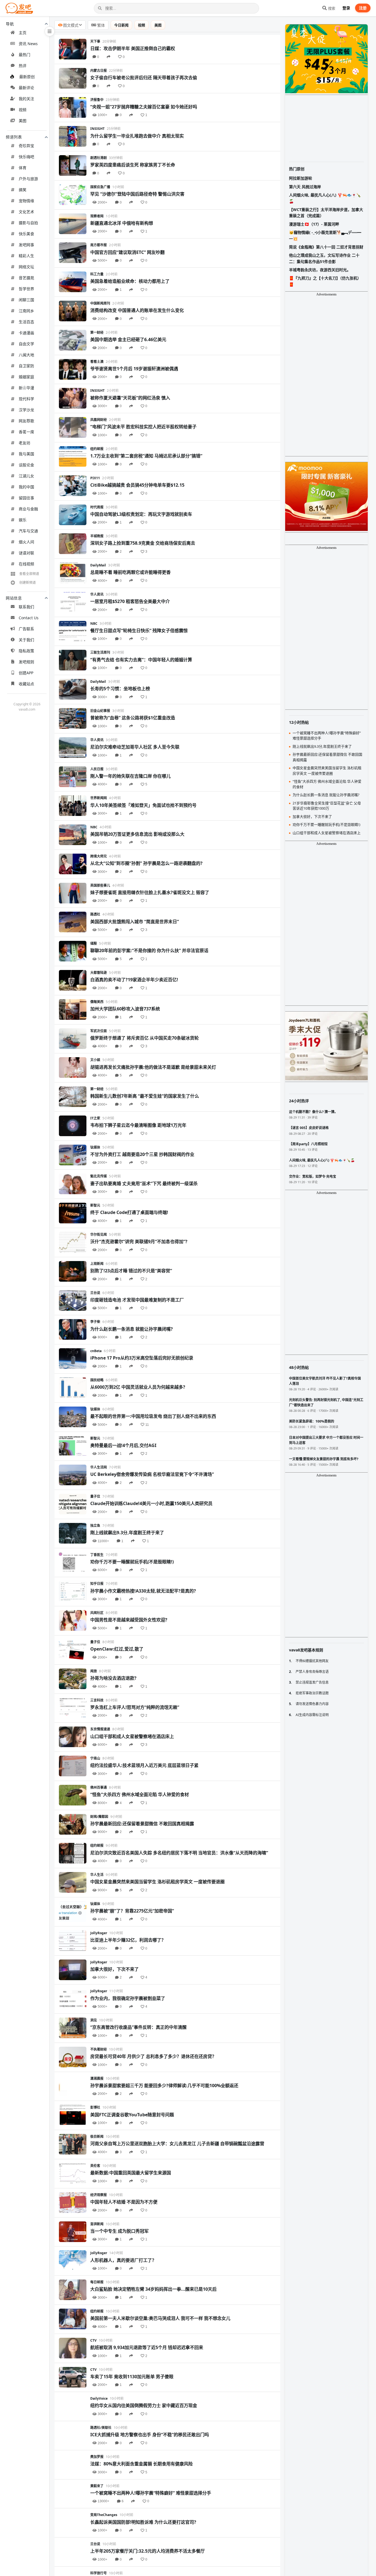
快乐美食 (26, 234)
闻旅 (94, 1671)
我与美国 (26, 454)
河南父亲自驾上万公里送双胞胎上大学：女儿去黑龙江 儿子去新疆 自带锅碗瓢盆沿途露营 (177, 2144)
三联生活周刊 (100, 652)
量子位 (95, 1496)
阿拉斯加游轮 (301, 178)
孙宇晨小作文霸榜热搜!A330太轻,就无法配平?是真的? (143, 1591)
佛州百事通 (99, 1787)
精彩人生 (26, 256)
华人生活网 (99, 1467)
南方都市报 (99, 245)
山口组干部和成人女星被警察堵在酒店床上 (132, 1736)
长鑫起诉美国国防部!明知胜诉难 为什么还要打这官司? (143, 2522)
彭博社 (95, 2107)
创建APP (26, 673)
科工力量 (97, 274)
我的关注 (26, 99)
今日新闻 (121, 25)
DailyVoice (99, 2398)
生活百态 (26, 322)
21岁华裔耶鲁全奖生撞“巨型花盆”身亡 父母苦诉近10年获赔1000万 (327, 806)
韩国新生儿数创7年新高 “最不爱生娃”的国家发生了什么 (145, 1096)
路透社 (95, 914)
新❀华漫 (26, 388)
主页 (23, 33)
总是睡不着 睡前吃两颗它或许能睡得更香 (130, 572)
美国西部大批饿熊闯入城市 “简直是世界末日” (135, 922)
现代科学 (26, 399)
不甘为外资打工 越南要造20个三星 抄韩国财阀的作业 (142, 1154)
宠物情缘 (26, 201)
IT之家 (95, 1118)
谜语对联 (26, 553)
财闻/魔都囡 (99, 1817)
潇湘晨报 (97, 2078)
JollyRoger (99, 1933)
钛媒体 (95, 1147)
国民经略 (97, 1380)
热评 (23, 66)
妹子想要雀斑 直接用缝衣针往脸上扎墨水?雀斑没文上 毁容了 (150, 892)
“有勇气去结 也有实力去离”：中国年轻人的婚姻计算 (141, 660)
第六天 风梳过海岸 (305, 187)
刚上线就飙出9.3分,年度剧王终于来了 (127, 1533)
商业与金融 (28, 509)
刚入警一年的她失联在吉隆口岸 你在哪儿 (130, 776)
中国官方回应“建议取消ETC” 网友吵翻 (127, 252)
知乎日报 (97, 1584)
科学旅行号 (99, 2573)
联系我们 (26, 607)
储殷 (94, 943)
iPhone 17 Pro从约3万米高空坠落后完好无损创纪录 (142, 1358)
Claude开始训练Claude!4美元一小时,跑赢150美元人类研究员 (151, 1503)
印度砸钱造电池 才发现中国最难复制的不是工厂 (137, 1300)
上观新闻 (97, 1264)
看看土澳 (97, 362)
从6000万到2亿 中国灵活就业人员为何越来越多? (138, 1387)
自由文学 (26, 344)
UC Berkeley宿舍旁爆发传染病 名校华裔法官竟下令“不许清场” (152, 1474)
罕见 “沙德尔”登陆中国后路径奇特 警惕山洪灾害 (137, 194)
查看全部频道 (29, 574)
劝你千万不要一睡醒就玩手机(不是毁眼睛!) (132, 1562)
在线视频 (26, 564)
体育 (23, 168)
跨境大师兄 (99, 856)
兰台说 (95, 1293)
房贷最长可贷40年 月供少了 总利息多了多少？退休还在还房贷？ (153, 2056)
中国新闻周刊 (100, 303)
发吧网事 (26, 245)
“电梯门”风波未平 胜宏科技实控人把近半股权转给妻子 (143, 427)
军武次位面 (99, 1031)
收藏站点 (26, 684)
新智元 (95, 1205)
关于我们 (26, 640)
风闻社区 (97, 1613)
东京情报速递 (100, 1729)
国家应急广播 (100, 187)
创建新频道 (28, 583)
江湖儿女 (26, 476)
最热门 (24, 55)
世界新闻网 (99, 798)
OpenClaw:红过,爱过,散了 (117, 1649)
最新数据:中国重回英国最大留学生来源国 (131, 2173)
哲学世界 (26, 289)
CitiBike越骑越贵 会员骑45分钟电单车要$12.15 (137, 485)
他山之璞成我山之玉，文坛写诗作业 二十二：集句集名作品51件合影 (324, 258)
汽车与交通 (28, 531)
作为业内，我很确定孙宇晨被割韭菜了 (128, 1998)
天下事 (95, 41)
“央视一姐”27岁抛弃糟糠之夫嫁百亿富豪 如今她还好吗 (144, 107)
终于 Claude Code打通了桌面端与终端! (129, 1212)
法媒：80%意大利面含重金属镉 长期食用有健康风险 (141, 2464)
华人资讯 (97, 594)
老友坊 (24, 443)
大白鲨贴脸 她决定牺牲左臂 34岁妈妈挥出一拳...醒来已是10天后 (153, 2289)
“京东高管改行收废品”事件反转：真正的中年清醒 (138, 2027)
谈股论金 (26, 465)
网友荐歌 (26, 421)
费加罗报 (97, 2457)
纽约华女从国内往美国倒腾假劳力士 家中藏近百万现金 (144, 2405)
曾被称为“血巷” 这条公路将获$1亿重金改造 (133, 718)
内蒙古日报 (99, 71)
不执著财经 (99, 2049)
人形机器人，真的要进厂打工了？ (123, 2260)
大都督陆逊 (99, 973)
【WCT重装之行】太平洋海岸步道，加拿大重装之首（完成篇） (326, 213)
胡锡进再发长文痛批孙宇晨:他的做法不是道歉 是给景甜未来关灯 (153, 1067)
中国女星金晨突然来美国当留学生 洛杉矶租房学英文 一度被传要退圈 (157, 1882)
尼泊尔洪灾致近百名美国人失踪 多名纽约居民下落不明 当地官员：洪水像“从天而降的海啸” (179, 1853)
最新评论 (26, 88)
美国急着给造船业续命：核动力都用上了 (130, 281)
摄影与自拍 (28, 223)
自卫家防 (26, 366)
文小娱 (95, 1060)
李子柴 (95, 1322)
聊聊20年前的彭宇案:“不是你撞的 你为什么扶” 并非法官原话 (149, 950)
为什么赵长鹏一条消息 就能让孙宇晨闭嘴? (132, 1329)
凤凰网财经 (99, 420)
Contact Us (29, 618)
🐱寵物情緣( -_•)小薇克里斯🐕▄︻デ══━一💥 (325, 235)
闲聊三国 (26, 300)
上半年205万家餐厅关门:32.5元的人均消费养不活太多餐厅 (148, 2551)
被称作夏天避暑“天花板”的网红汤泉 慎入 (130, 398)
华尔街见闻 (99, 1234)
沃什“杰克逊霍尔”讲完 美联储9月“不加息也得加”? (139, 1242)
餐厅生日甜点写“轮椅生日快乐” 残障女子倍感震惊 (139, 631)
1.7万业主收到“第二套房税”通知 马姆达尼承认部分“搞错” (146, 456)
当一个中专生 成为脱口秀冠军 (119, 2231)
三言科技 (97, 1700)
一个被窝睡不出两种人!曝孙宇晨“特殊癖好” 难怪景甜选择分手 (151, 2493)
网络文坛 (26, 267)
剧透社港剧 (99, 158)
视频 (23, 110)
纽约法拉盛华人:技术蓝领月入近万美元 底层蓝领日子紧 (144, 1765)
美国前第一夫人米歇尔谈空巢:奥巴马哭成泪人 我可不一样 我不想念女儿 (160, 2318)
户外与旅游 (28, 179)
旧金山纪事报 (100, 711)
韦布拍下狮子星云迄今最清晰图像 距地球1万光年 (138, 1125)
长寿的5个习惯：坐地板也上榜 (120, 689)
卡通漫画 (26, 333)
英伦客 (95, 2166)
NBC (94, 624)
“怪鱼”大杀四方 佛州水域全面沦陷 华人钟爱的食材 (140, 1794)
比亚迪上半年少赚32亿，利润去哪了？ (128, 1940)
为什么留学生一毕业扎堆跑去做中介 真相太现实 (137, 136)
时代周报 (97, 507)
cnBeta (96, 1351)
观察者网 (97, 216)
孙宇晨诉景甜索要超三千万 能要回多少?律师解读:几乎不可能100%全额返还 (164, 2086)
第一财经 (97, 332)
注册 (363, 8)
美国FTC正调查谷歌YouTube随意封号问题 (132, 2115)
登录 (346, 8)
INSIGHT (97, 129)
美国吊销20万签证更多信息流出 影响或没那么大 (137, 834)
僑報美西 (97, 1002)
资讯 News (28, 44)
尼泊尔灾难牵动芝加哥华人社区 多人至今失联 (135, 747)
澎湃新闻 (97, 2224)
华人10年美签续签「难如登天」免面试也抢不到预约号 (143, 805)
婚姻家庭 (26, 377)
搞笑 (23, 190)
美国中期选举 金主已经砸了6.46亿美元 (128, 339)
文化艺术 (26, 212)
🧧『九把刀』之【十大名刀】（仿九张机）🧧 (325, 281)
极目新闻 (97, 2137)
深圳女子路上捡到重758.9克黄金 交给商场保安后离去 (143, 543)
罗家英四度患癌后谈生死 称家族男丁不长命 (133, 165)
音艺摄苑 (26, 278)
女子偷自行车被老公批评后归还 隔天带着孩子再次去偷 (144, 78)
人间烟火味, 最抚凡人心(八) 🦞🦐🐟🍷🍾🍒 (325, 198)
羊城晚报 (97, 536)
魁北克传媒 (99, 1176)
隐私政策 (26, 651)
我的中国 (26, 487)
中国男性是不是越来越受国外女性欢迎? (129, 1620)
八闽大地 (26, 355)
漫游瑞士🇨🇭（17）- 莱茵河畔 (314, 224)
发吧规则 (26, 662)
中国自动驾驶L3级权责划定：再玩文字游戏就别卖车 (141, 514)
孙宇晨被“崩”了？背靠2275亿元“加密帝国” (132, 1911)
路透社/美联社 (101, 2428)
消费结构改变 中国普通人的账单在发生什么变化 (137, 310)
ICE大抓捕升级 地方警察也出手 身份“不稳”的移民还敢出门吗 (150, 2435)
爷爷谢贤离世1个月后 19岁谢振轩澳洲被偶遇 (134, 369)
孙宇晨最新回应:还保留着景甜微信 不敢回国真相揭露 (142, 1824)
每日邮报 (97, 2282)
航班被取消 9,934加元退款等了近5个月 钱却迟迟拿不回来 (147, 2347)
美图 (23, 121)
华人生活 (97, 1875)
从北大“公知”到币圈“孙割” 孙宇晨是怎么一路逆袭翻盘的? (146, 863)
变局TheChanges (104, 2515)
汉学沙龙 (26, 410)
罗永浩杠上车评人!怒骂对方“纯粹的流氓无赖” (135, 1707)
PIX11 (95, 478)
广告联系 (26, 629)
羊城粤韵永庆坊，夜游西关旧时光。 (320, 270)
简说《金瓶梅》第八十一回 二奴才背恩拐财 (326, 247)
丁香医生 (97, 1555)
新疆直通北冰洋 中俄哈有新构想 (122, 223)
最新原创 (27, 77)
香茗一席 (26, 432)
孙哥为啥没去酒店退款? (113, 1678)
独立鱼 (95, 1526)
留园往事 (26, 498)
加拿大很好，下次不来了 (115, 1969)
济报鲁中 (97, 100)
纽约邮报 (97, 449)
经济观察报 (99, 2195)
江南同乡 (26, 311)
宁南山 (95, 1758)
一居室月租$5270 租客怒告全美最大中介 (130, 601)
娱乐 (23, 520)
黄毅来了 (97, 2486)
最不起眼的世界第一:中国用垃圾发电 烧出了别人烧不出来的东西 (153, 1416)
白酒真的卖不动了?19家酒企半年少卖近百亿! (134, 980)
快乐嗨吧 (26, 157)
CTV (93, 2340)
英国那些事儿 (100, 885)
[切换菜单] (50, 31)
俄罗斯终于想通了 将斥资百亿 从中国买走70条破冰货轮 (145, 1038)
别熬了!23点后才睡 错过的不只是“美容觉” (131, 1271)
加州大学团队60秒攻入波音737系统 (125, 1009)
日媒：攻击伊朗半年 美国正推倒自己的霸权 (133, 48)
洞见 (94, 2020)
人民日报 (97, 769)
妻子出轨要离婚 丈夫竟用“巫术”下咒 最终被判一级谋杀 (144, 1183)
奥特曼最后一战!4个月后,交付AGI (123, 1445)
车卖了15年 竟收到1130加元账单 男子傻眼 (132, 2377)
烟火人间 (26, 542)
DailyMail (98, 565)
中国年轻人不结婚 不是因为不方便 (124, 2202)
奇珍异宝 (26, 146)
